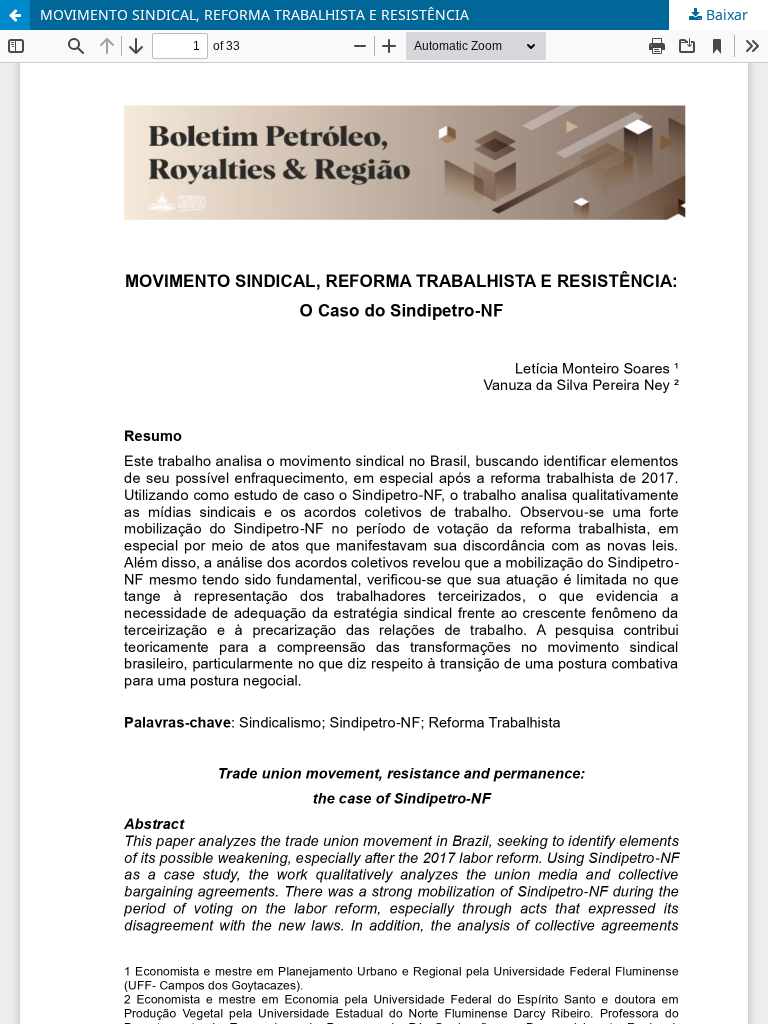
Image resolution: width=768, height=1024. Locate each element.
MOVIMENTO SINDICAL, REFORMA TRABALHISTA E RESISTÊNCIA (254, 14)
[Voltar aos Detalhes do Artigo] (15, 15)
